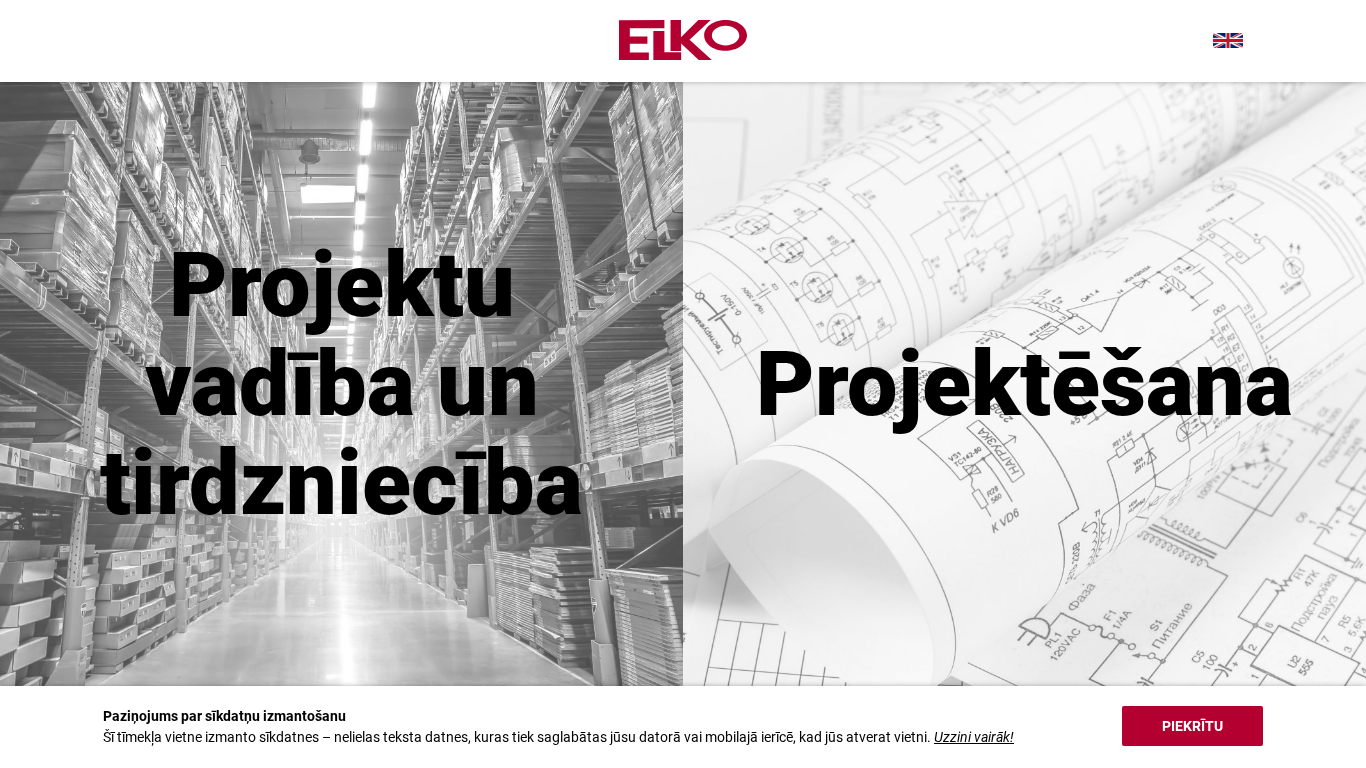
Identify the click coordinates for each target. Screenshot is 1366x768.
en (1228, 40)
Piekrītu (1192, 726)
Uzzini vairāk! (974, 737)
